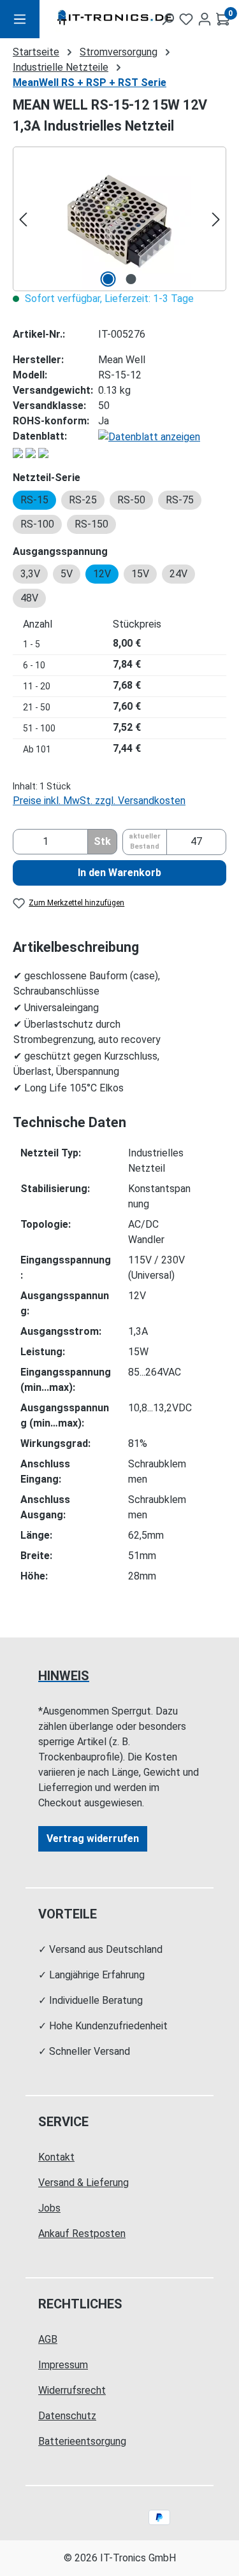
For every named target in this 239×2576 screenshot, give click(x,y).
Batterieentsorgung (82, 2441)
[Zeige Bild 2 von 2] (131, 279)
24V (178, 574)
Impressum (63, 2365)
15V (140, 574)
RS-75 (180, 500)
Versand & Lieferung (83, 2183)
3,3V (30, 574)
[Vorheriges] (23, 219)
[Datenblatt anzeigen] (149, 436)
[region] (119, 219)
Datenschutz (67, 2416)
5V (67, 574)
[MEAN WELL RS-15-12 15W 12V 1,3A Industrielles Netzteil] (119, 219)
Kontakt (56, 2157)
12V (102, 574)
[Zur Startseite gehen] (90, 19)
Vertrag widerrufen (93, 1838)
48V (29, 598)
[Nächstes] (216, 219)
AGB (48, 2339)
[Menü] (20, 19)
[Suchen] (168, 19)
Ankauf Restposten (82, 2234)
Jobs (49, 2208)
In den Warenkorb (119, 873)
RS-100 (37, 524)
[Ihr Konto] (205, 19)
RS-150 (91, 524)
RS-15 (34, 500)
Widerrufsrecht (72, 2390)
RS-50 (131, 500)
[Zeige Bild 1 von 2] (108, 279)
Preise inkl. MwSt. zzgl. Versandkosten (99, 801)
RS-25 (83, 500)
